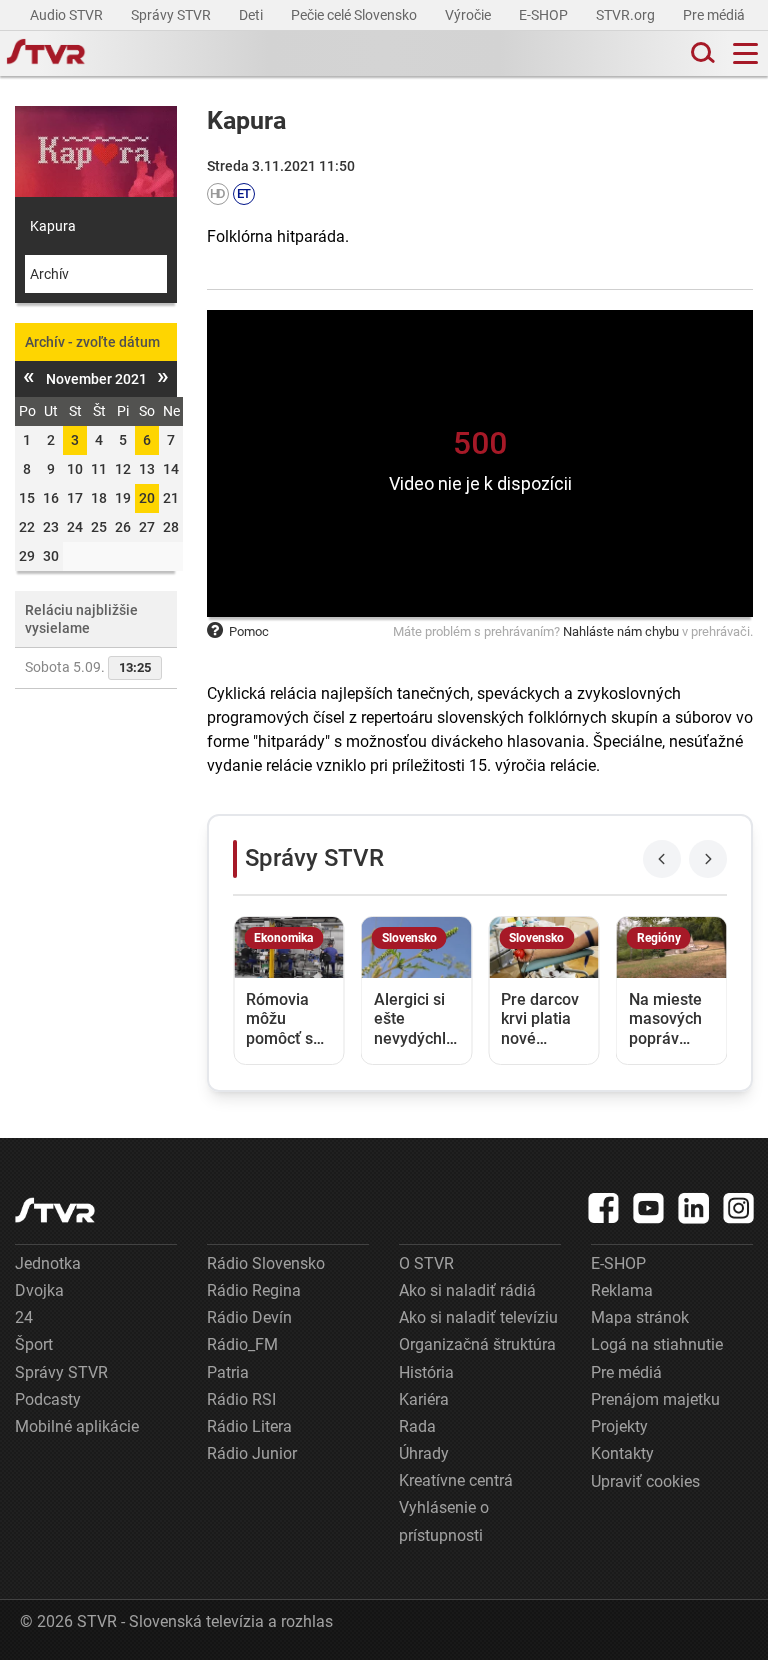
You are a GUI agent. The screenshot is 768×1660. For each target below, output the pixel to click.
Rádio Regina (254, 1290)
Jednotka (48, 1263)
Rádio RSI (241, 1399)
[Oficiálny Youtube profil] (649, 1208)
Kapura (53, 226)
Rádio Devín (249, 1317)
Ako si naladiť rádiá (467, 1290)
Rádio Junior (252, 1453)
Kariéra (424, 1399)
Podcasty (48, 1399)
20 (147, 498)
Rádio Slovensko (266, 1263)
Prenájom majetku (655, 1399)
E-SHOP (545, 15)
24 (24, 1317)
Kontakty (622, 1453)
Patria (228, 1372)
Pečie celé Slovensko (355, 15)
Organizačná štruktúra (477, 1344)
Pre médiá (715, 15)
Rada (417, 1426)
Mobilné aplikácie (77, 1426)
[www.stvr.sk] (55, 1210)
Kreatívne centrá (456, 1480)
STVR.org (627, 15)
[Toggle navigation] (745, 53)
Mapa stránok (640, 1317)
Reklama (622, 1290)
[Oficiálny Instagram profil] (739, 1208)
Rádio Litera (249, 1426)
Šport (34, 1344)
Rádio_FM (242, 1344)
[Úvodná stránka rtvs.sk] (46, 54)
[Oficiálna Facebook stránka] (604, 1208)
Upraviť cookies (645, 1481)
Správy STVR (172, 15)
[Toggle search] (701, 53)
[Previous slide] (662, 859)
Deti (252, 15)
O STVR (426, 1263)
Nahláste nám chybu (621, 631)
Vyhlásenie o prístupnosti (444, 1521)
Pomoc (249, 631)
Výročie (469, 15)
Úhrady (424, 1453)
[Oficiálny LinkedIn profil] (694, 1208)
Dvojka (39, 1290)
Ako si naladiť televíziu (478, 1317)
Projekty (619, 1426)
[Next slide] (708, 859)
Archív (49, 274)
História (426, 1372)
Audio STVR (68, 15)
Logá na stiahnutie (657, 1344)
